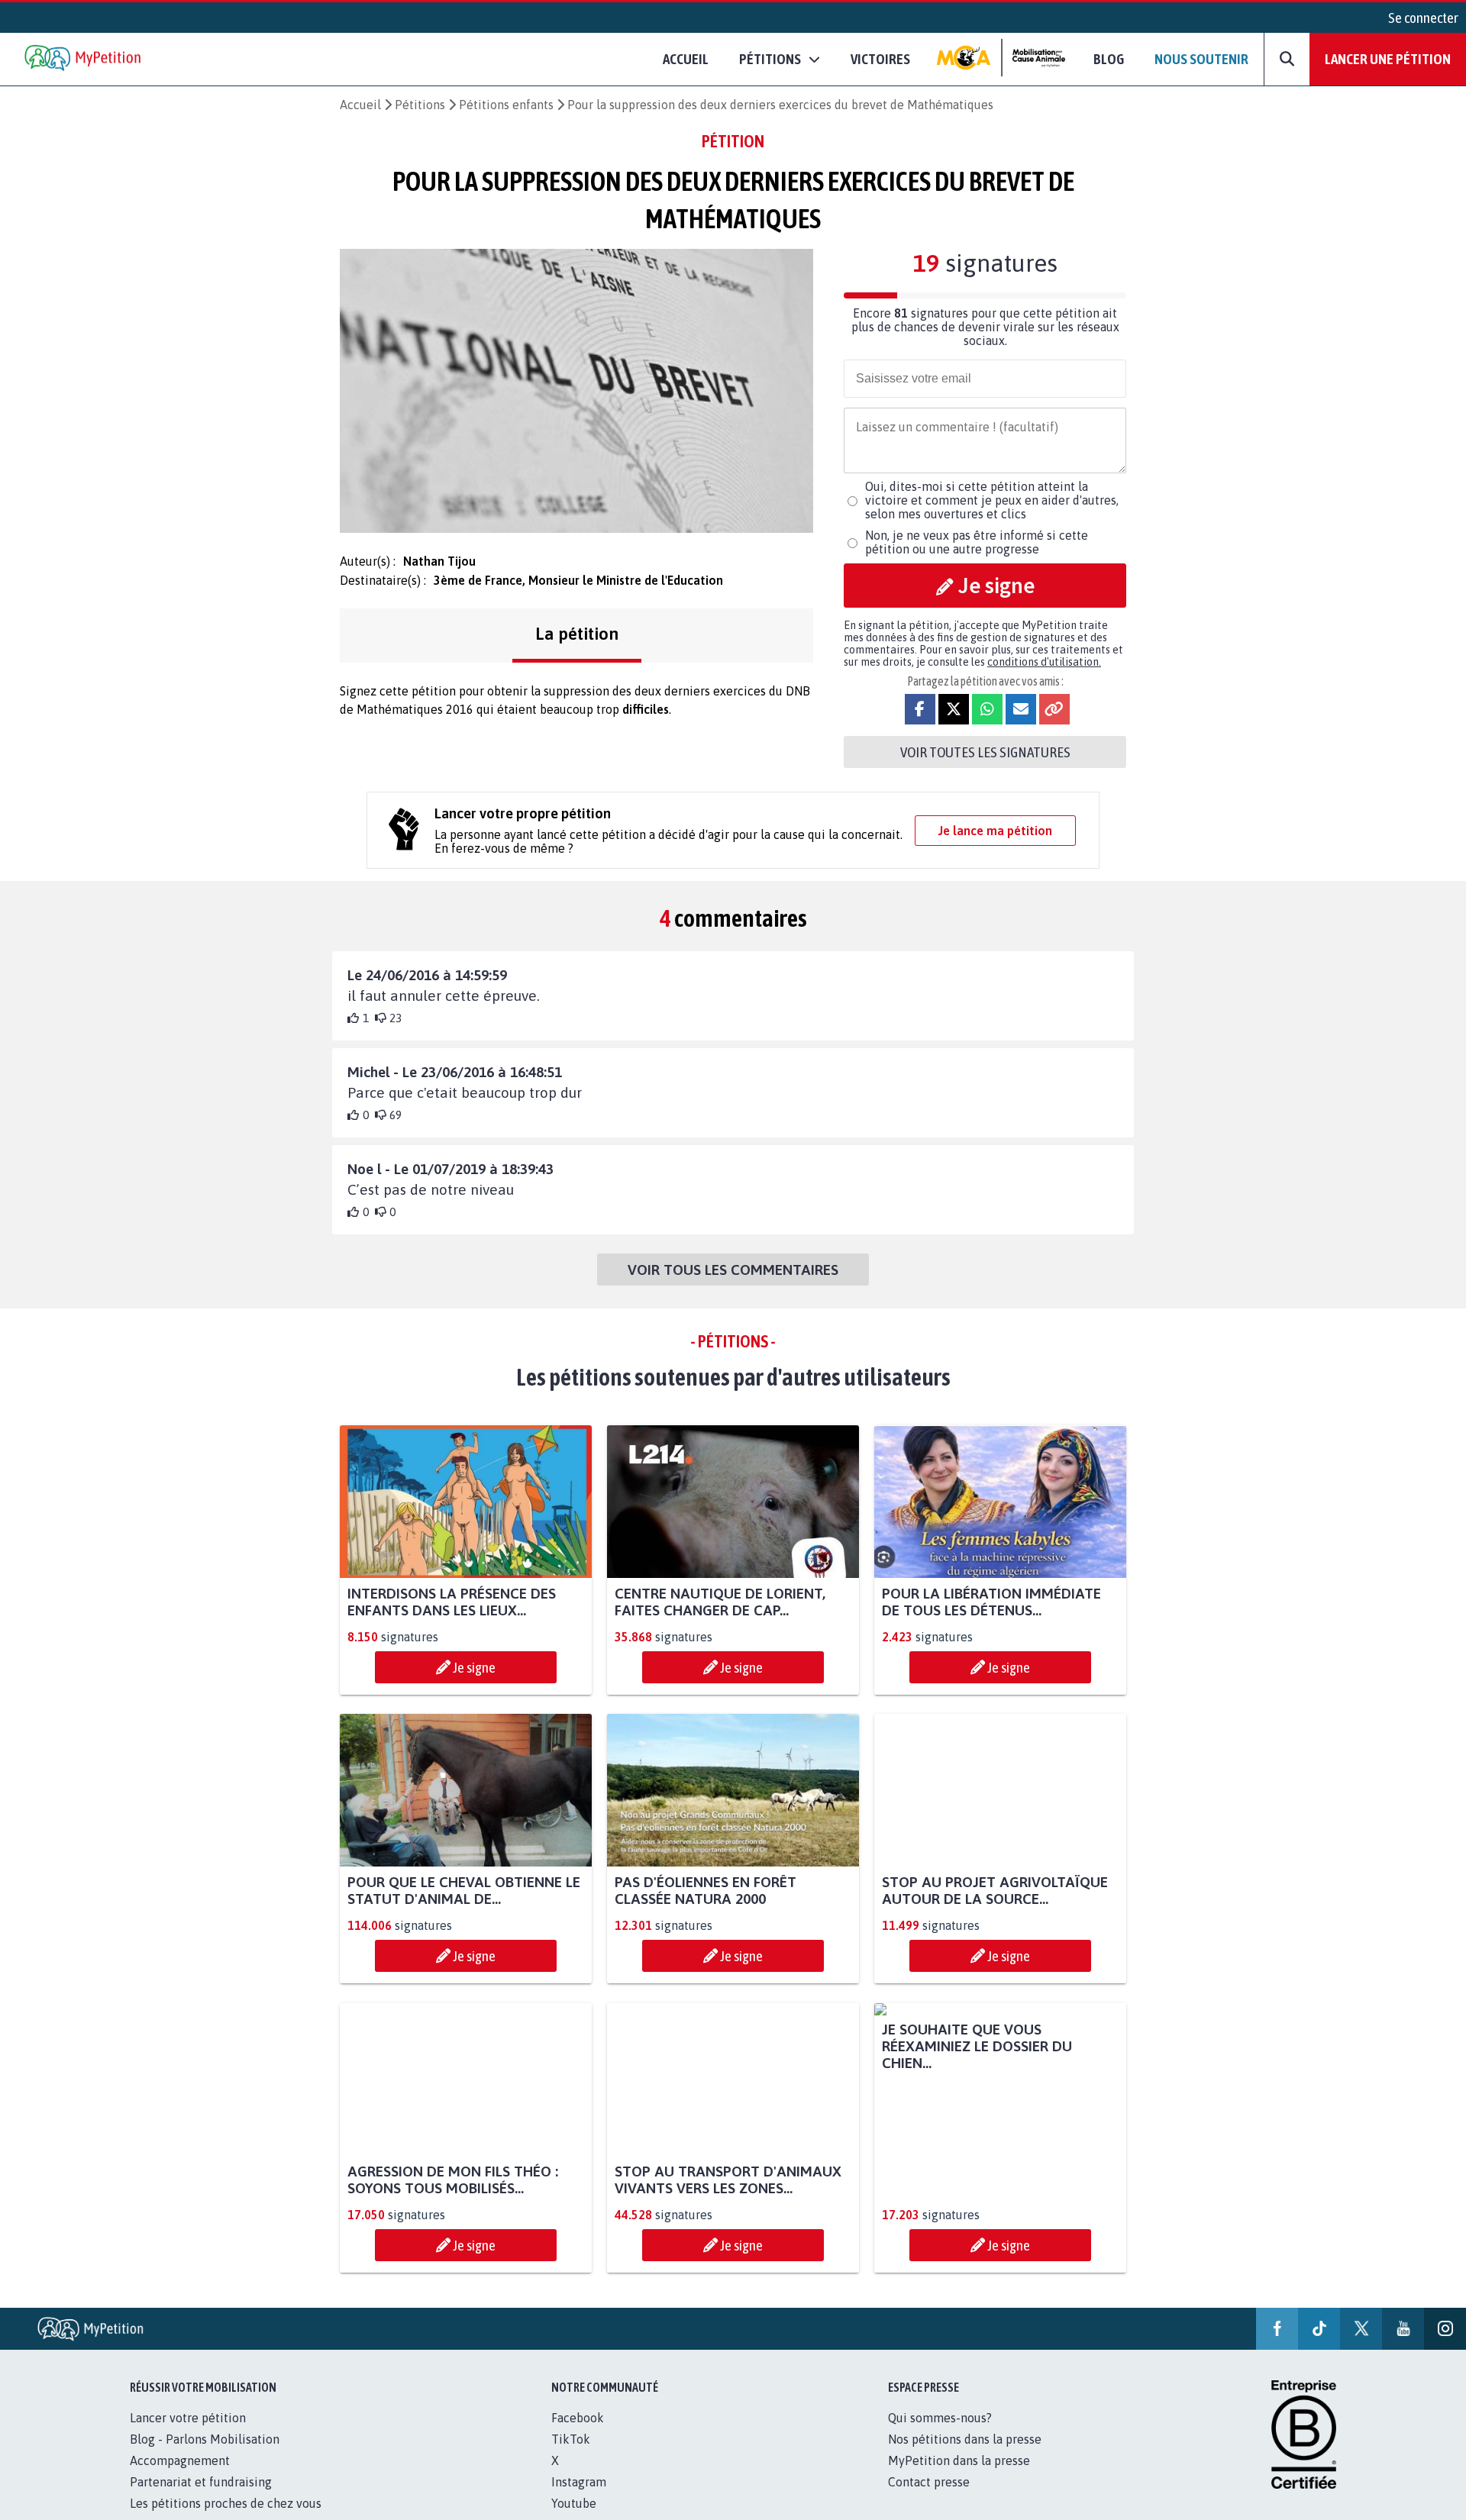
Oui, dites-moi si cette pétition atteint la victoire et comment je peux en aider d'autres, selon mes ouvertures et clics (992, 500)
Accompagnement (180, 2477)
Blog (1109, 59)
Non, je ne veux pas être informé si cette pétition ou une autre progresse (977, 542)
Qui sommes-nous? (940, 2434)
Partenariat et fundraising (201, 2499)
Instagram (579, 2499)
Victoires (880, 59)
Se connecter (1423, 18)
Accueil (686, 59)
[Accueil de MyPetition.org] (84, 59)
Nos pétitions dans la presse (965, 2456)
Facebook (578, 2434)
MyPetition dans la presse (959, 2477)
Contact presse (929, 2499)
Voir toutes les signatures (985, 752)
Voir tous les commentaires (733, 1270)
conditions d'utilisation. (1044, 662)
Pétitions (420, 105)
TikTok (571, 2456)
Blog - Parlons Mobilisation (205, 2456)
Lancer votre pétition (188, 2434)
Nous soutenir (1201, 59)
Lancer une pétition (1388, 59)
